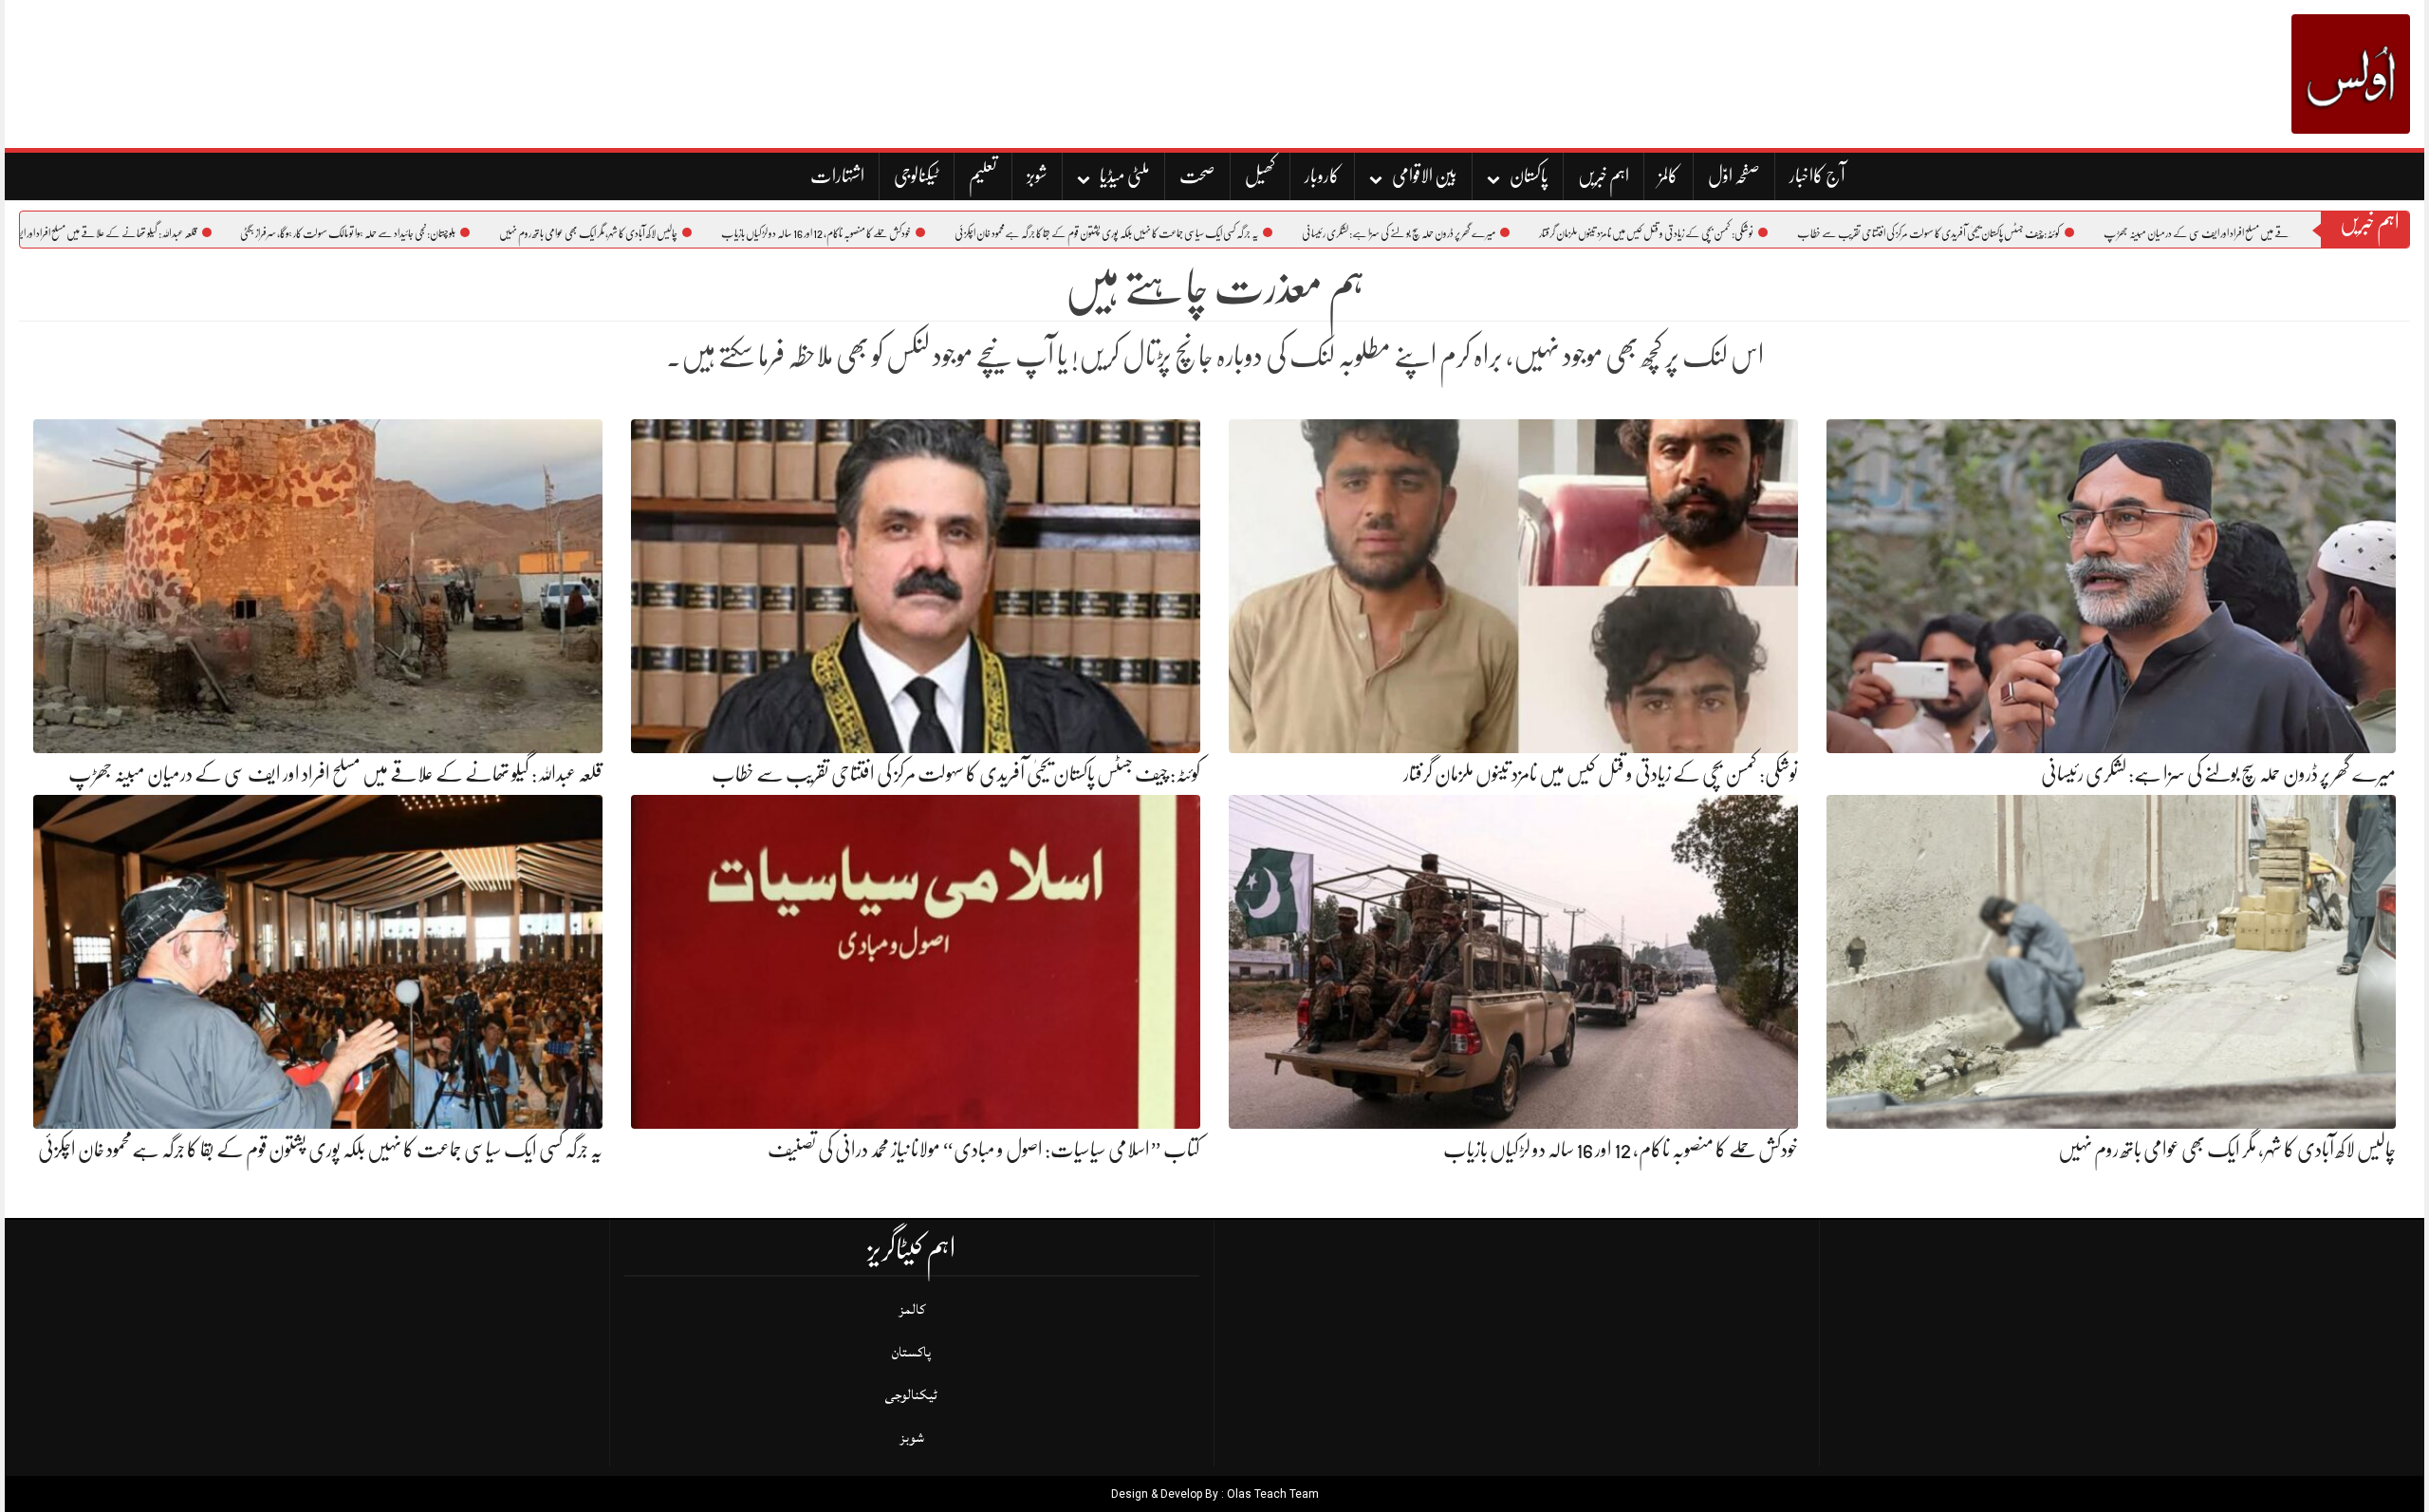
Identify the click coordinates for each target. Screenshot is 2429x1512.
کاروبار (1322, 176)
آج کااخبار (1817, 176)
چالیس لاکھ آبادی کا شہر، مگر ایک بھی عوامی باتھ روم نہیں (681, 233)
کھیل (1260, 176)
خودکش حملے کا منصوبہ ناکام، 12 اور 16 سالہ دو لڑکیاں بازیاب (909, 233)
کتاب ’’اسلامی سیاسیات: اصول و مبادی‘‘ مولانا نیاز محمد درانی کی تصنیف (984, 1149)
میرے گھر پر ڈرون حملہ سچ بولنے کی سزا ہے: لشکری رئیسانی (1492, 233)
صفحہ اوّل (1734, 176)
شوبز (1037, 176)
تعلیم (983, 176)
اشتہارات (837, 176)
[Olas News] (2351, 74)
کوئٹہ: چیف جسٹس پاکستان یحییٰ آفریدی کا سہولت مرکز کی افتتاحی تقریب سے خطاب (2021, 233)
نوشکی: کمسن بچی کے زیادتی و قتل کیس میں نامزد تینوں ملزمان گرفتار (1739, 233)
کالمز (1669, 176)
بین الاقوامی (1425, 176)
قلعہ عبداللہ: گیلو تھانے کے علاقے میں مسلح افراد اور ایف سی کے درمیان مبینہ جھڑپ (335, 774)
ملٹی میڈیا (1125, 176)
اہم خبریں (1604, 176)
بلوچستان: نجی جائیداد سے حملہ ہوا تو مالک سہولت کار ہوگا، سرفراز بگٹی (441, 233)
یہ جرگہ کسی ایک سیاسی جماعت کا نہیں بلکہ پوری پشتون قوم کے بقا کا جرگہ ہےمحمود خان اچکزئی (1199, 233)
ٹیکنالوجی (917, 176)
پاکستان (1529, 176)
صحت (1197, 176)
